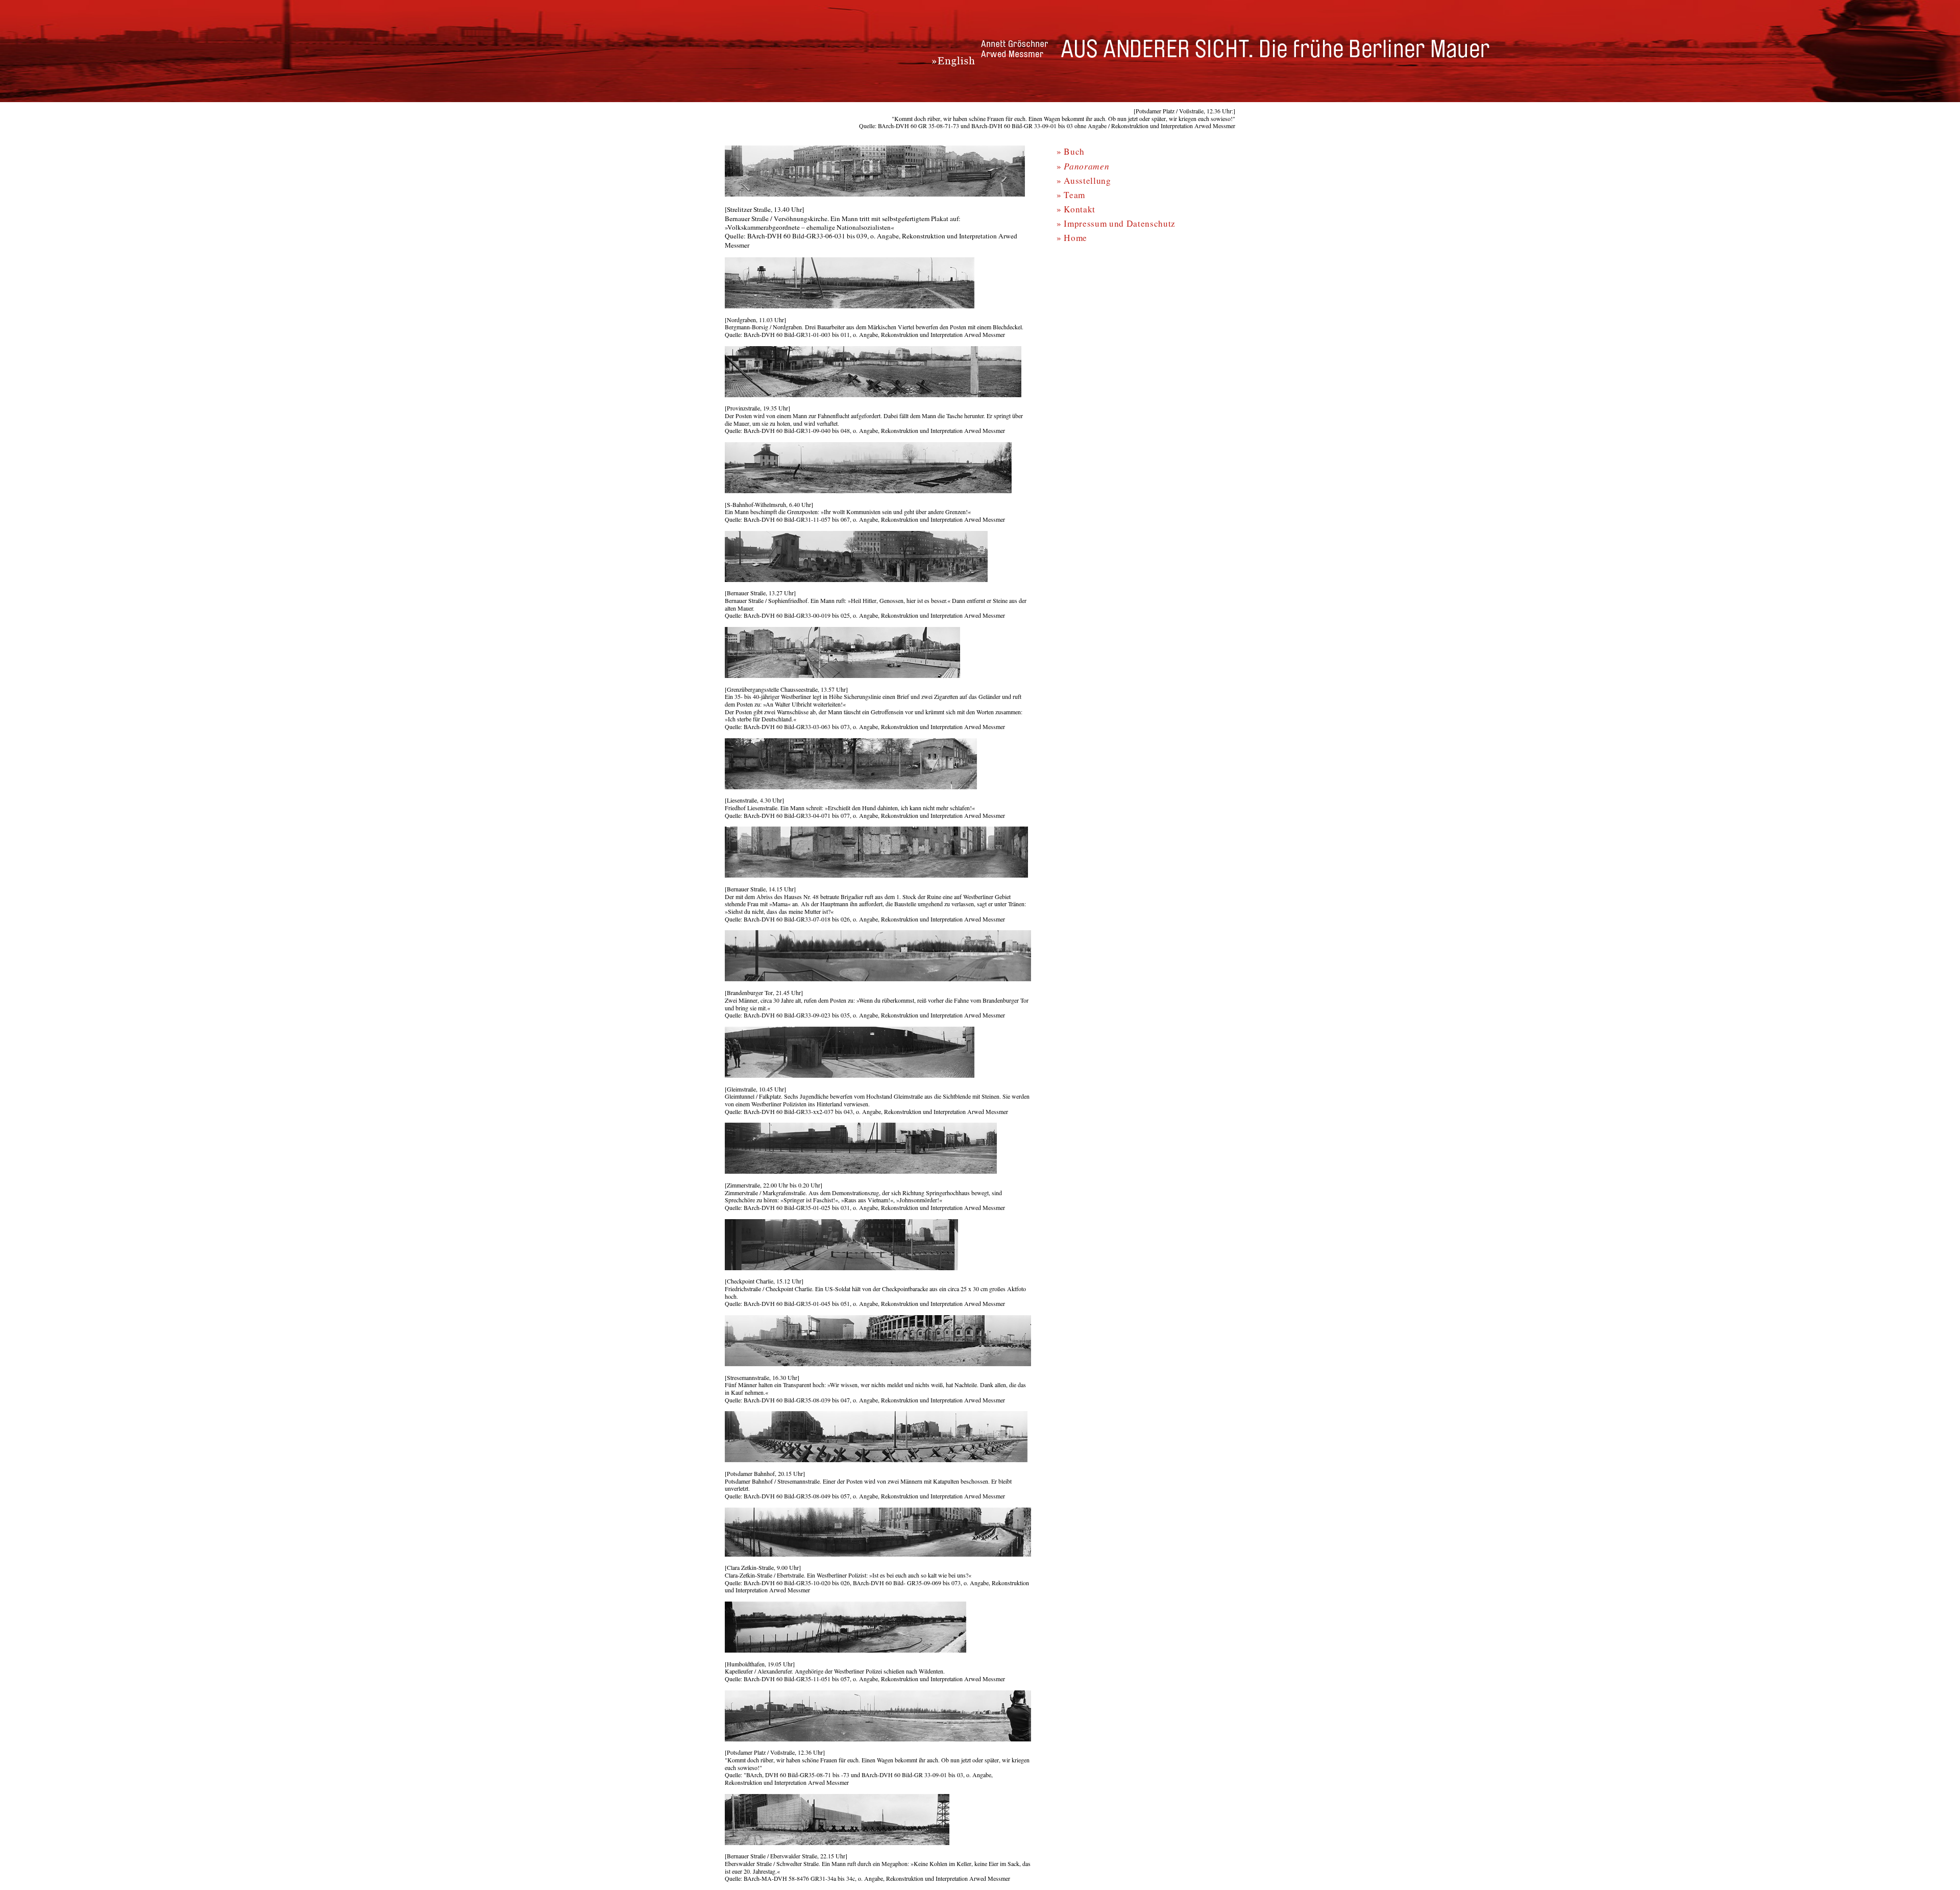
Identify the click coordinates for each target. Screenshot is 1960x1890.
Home (1075, 238)
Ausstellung (1087, 180)
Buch (1074, 151)
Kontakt (1080, 209)
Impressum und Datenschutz (1120, 223)
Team (1074, 195)
